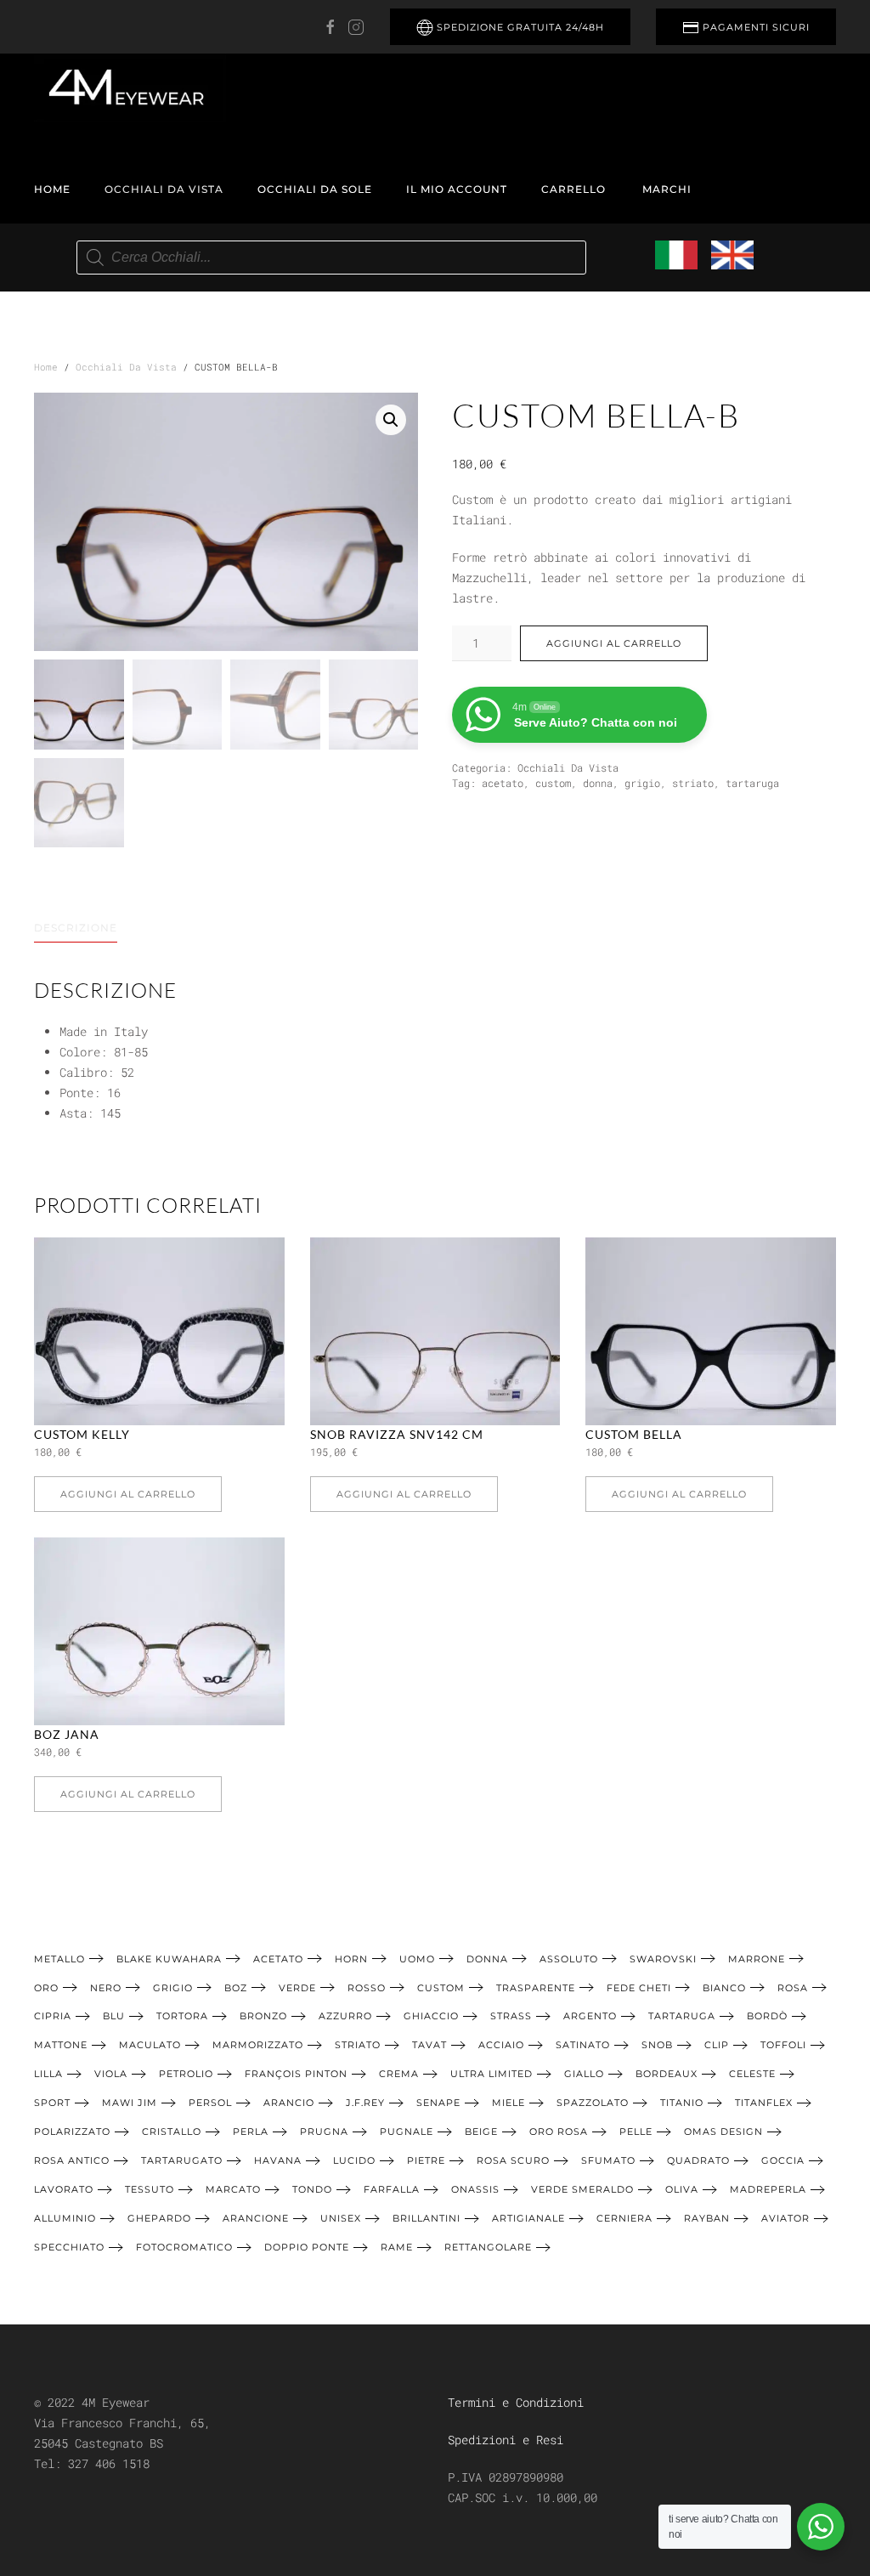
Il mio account (457, 189)
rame (397, 2247)
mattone (61, 2045)
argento (590, 2016)
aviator (785, 2218)
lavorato (64, 2189)
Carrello (573, 189)
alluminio (65, 2218)
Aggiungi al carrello (614, 643)
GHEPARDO (159, 2218)
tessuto (150, 2189)
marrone (757, 1959)
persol (210, 2103)
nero (106, 1988)
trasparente (536, 1988)
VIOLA (111, 2074)
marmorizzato (258, 2045)
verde (297, 1988)
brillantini (427, 2218)
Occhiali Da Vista (164, 189)
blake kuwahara (169, 1959)
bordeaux (667, 2074)
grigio (642, 783)
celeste (752, 2074)
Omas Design (723, 2132)
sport (52, 2103)
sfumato (608, 2160)
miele (508, 2103)
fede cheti (639, 1988)
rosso (367, 1988)
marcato (233, 2189)
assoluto (569, 1959)
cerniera (624, 2218)
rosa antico (72, 2160)
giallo (584, 2074)
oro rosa (559, 2132)
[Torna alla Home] (130, 88)
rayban (707, 2218)
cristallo (172, 2132)
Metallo (59, 1959)
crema (399, 2074)
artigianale (528, 2218)
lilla (48, 2074)
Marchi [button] (667, 189)
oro (46, 1988)
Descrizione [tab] (76, 928)
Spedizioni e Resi (506, 2440)
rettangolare (488, 2247)
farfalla (392, 2189)
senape (438, 2103)
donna (598, 783)
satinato (583, 2045)
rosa (793, 1988)
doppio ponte (307, 2247)
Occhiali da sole (315, 189)
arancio (289, 2103)
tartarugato (182, 2160)
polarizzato (72, 2132)
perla (251, 2132)
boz (236, 1988)
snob (657, 2045)
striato (693, 783)
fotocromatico (184, 2247)
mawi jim (130, 2103)
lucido (354, 2160)
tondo (312, 2189)
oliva (682, 2189)
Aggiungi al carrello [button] (128, 1494)
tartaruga (752, 783)
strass (511, 2016)
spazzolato (593, 2103)
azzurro (345, 2016)
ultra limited (491, 2074)
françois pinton (296, 2074)
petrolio (186, 2074)
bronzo (263, 2016)
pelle (636, 2132)
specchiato (69, 2247)
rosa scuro (513, 2160)
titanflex (764, 2103)
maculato (150, 2045)
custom (553, 783)
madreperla (768, 2189)
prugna (324, 2132)
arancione (256, 2218)
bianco (724, 1988)
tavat (429, 2045)
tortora (182, 2016)
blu (114, 2016)
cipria (53, 2016)
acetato (503, 783)
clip (717, 2045)
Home (52, 189)
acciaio (501, 2045)
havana (278, 2160)
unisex (341, 2218)
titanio (682, 2103)
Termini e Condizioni (516, 2402)
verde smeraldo (582, 2189)
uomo (417, 1959)
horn (351, 1959)
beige (481, 2132)
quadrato (698, 2160)
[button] (391, 420)
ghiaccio (431, 2016)
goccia (783, 2160)
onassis (475, 2189)
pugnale (407, 2132)
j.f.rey (365, 2103)
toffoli (783, 2045)
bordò (767, 2016)
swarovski (663, 1959)
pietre (426, 2160)
